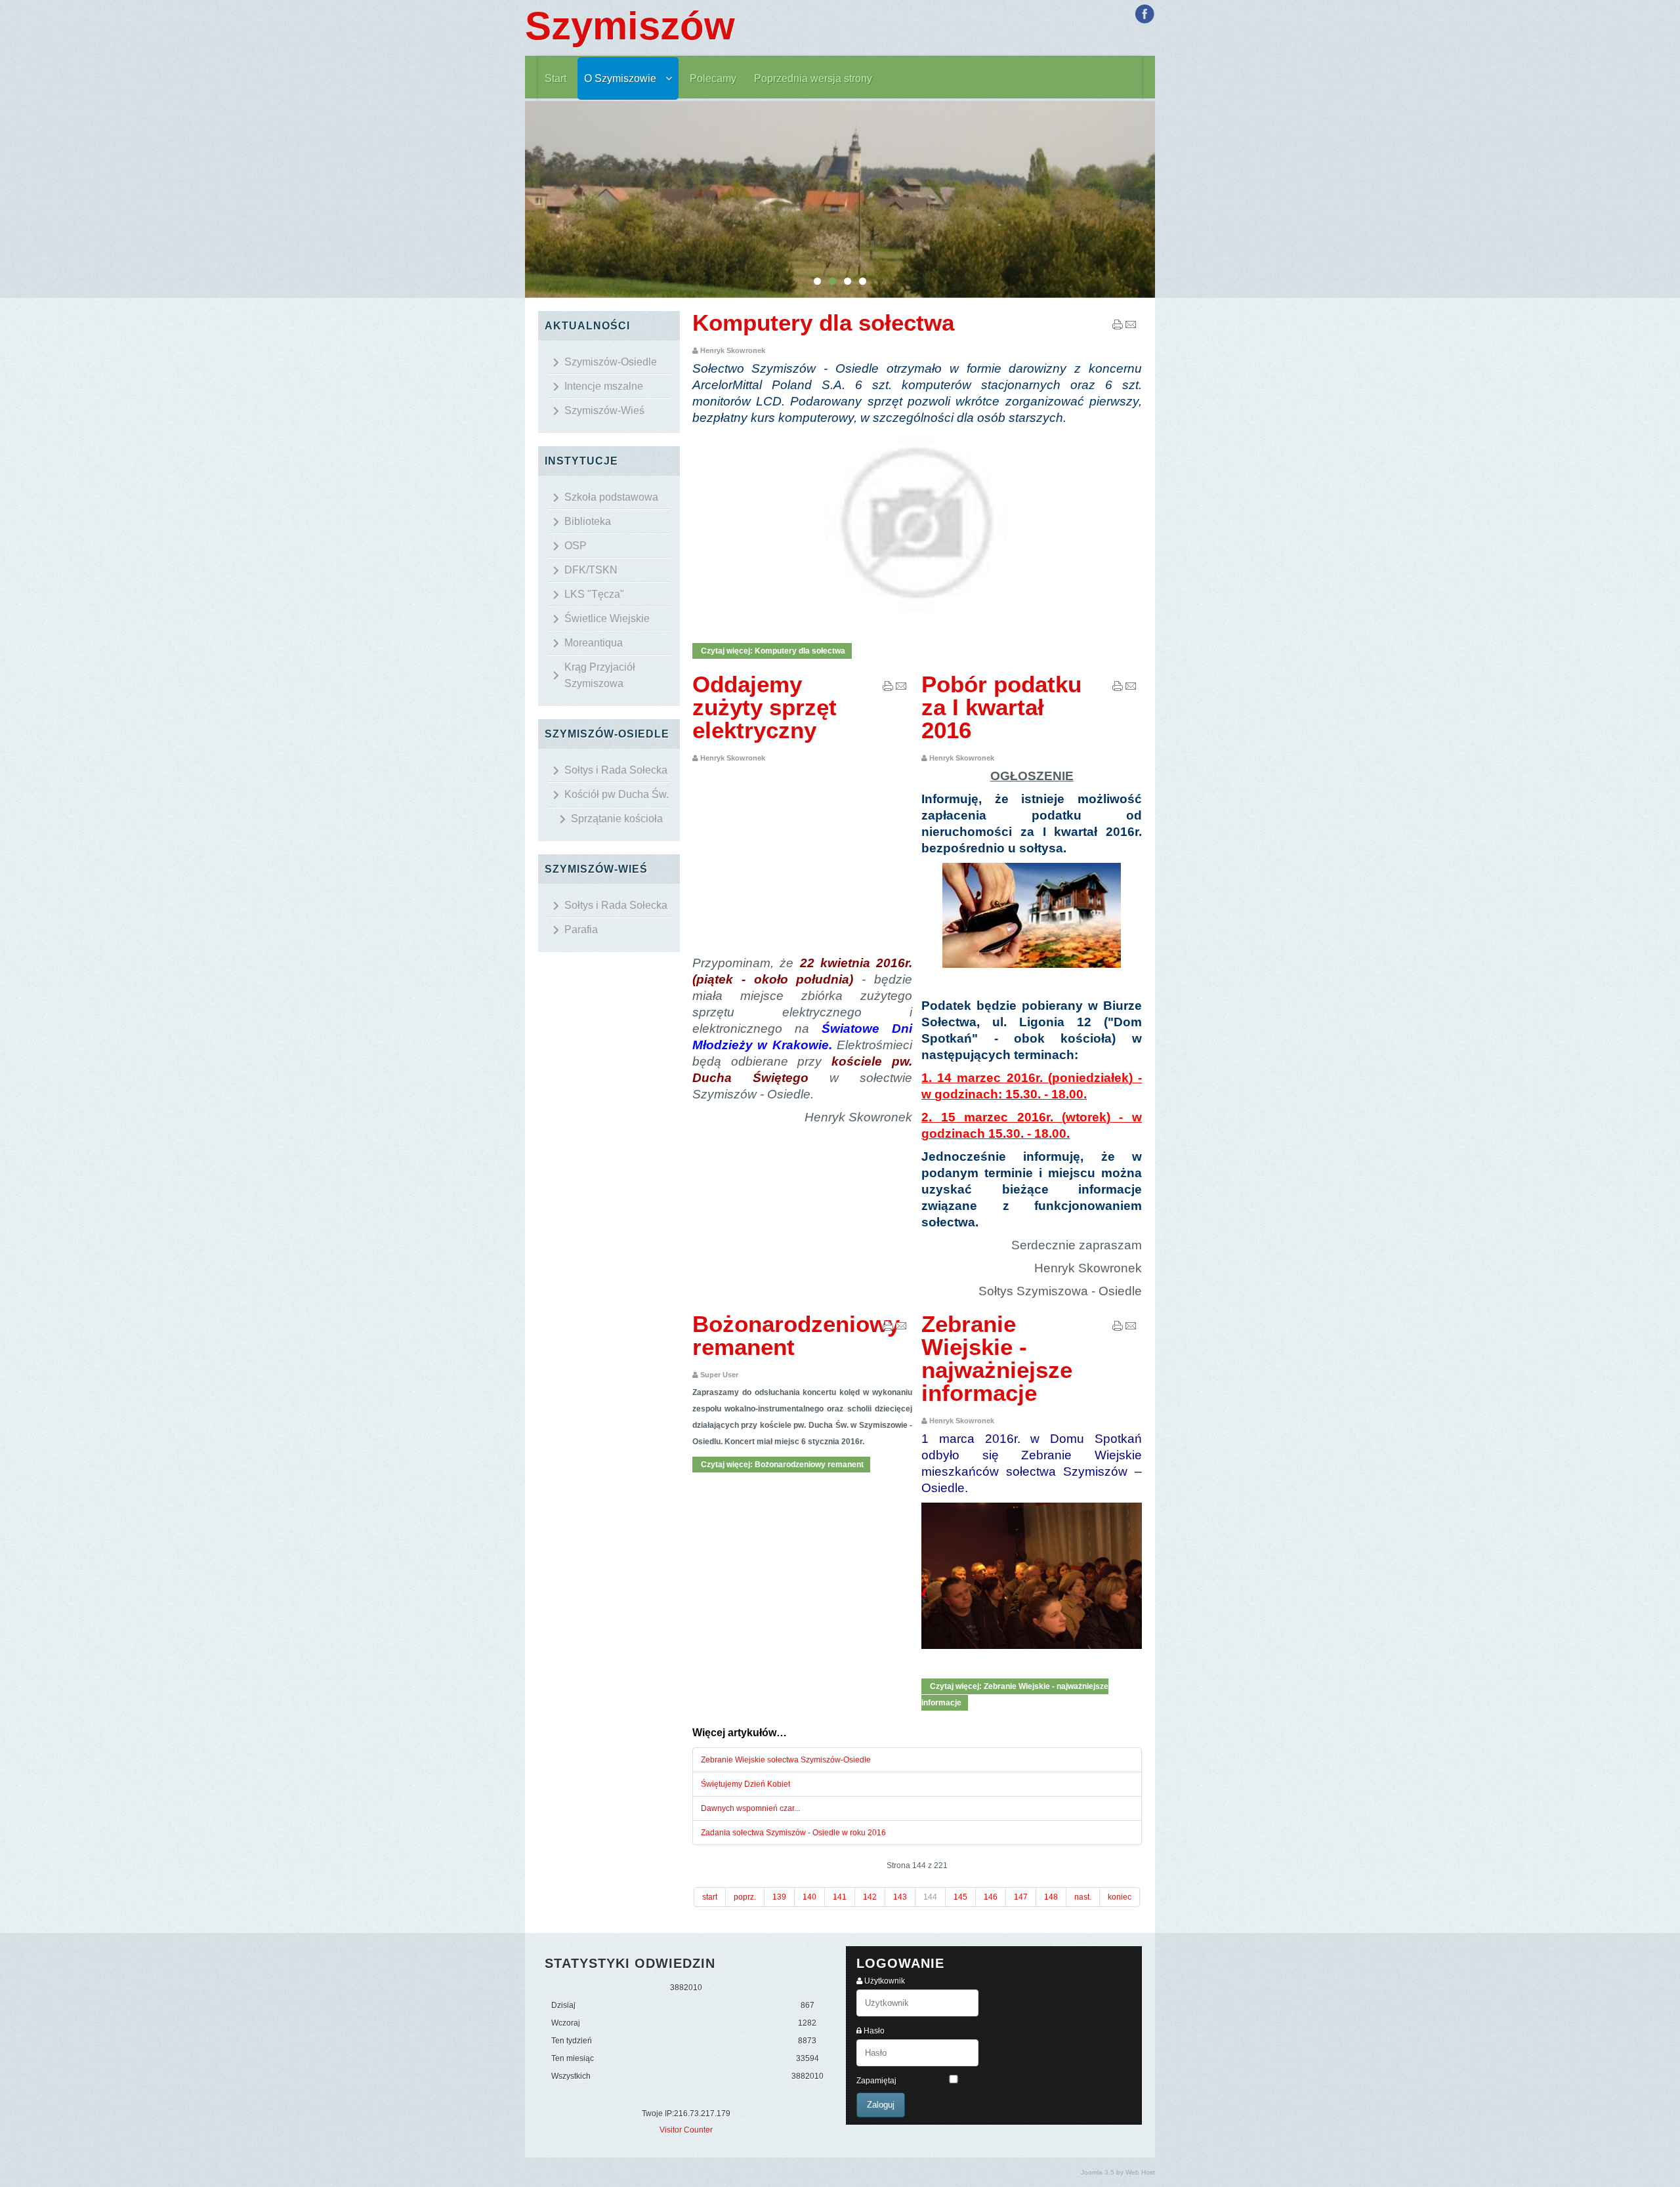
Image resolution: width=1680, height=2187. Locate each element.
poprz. (745, 1897)
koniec (1120, 1897)
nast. (1083, 1897)
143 (900, 1897)
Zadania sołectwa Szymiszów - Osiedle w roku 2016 (793, 1833)
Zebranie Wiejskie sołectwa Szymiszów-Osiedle (786, 1760)
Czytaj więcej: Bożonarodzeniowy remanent (781, 1465)
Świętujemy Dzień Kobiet (745, 1784)
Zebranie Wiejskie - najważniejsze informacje (997, 1358)
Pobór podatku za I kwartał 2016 (1001, 707)
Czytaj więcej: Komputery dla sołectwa (772, 651)
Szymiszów (630, 26)
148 (1051, 1897)
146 (991, 1897)
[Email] (1131, 327)
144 (930, 1897)
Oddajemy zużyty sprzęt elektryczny (765, 707)
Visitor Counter (686, 2130)
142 (870, 1897)
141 (840, 1897)
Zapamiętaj (876, 2081)
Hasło (874, 2031)
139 (779, 1897)
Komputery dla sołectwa (823, 323)
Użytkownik (885, 1981)
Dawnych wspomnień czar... (750, 1808)
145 (960, 1897)
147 (1021, 1897)
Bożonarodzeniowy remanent (796, 1335)
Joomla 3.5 (1098, 2172)
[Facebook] (1144, 14)
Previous (518, 199)
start (710, 1897)
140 (809, 1897)
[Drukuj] (1118, 327)
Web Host (1140, 2172)
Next (1162, 199)
